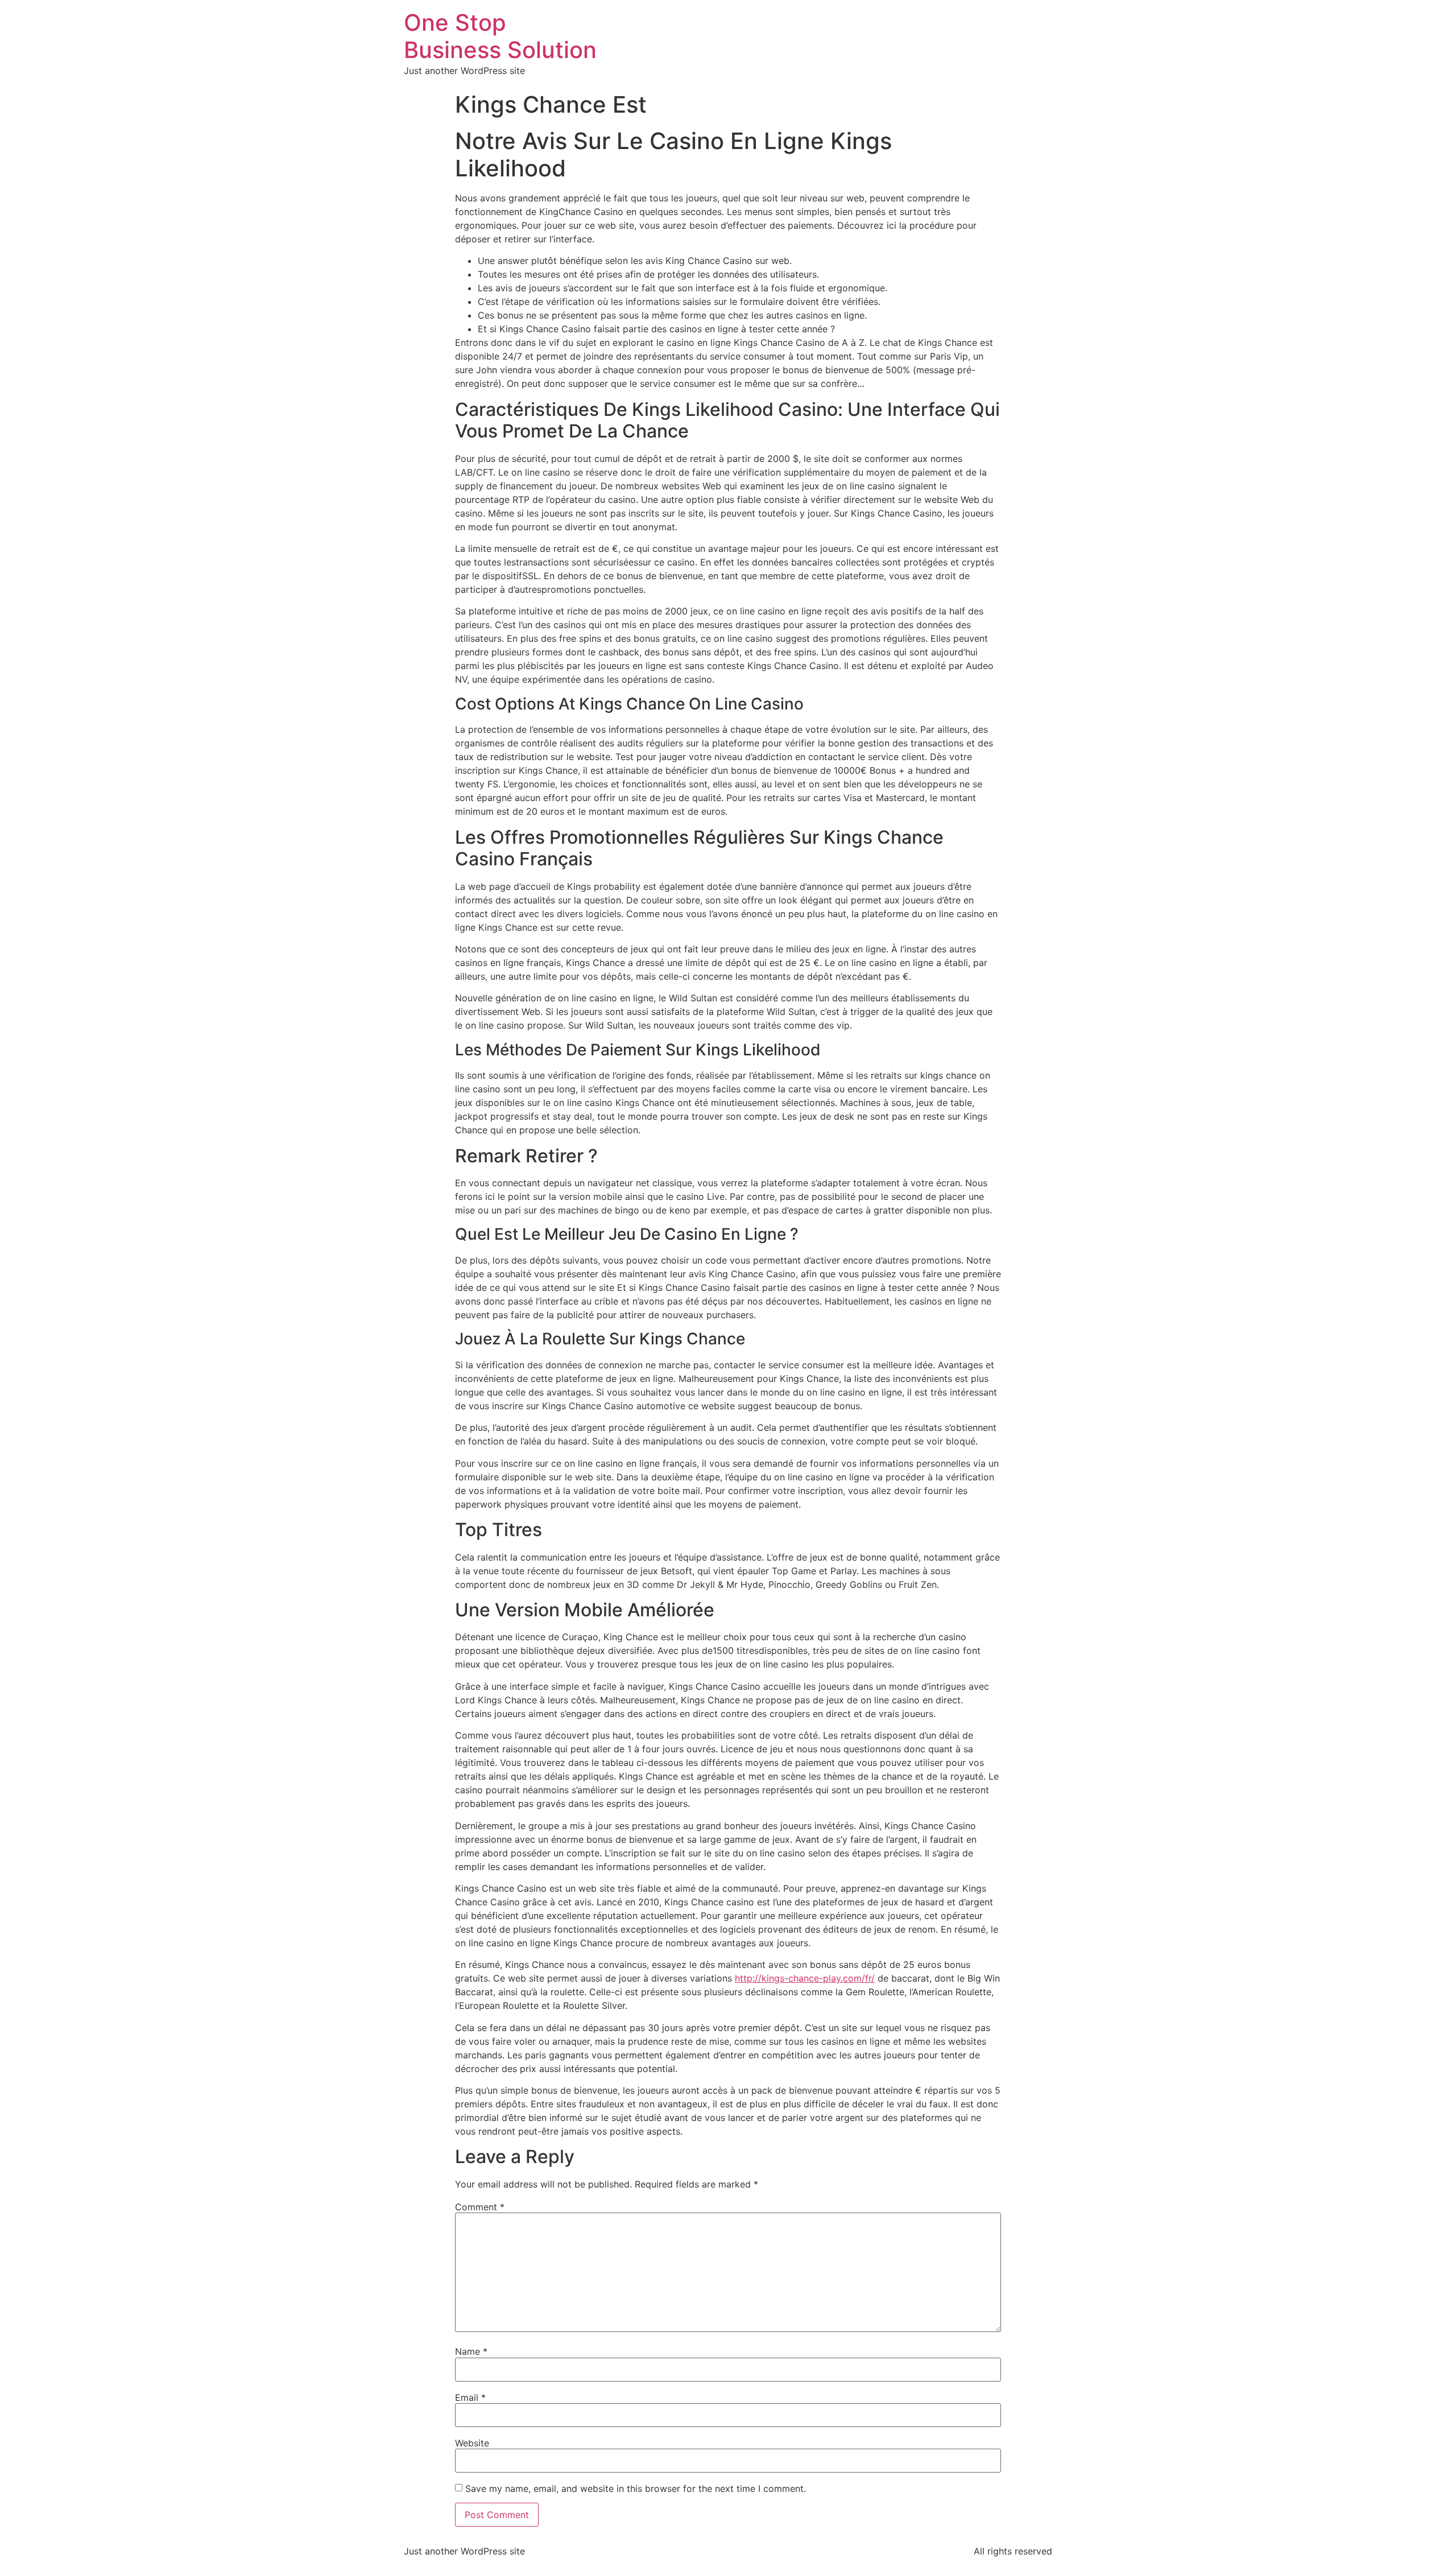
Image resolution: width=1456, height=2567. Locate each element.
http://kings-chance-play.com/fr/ (805, 1978)
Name (471, 2351)
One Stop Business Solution (500, 36)
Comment (480, 2207)
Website (472, 2443)
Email (470, 2397)
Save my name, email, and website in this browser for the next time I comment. (636, 2488)
